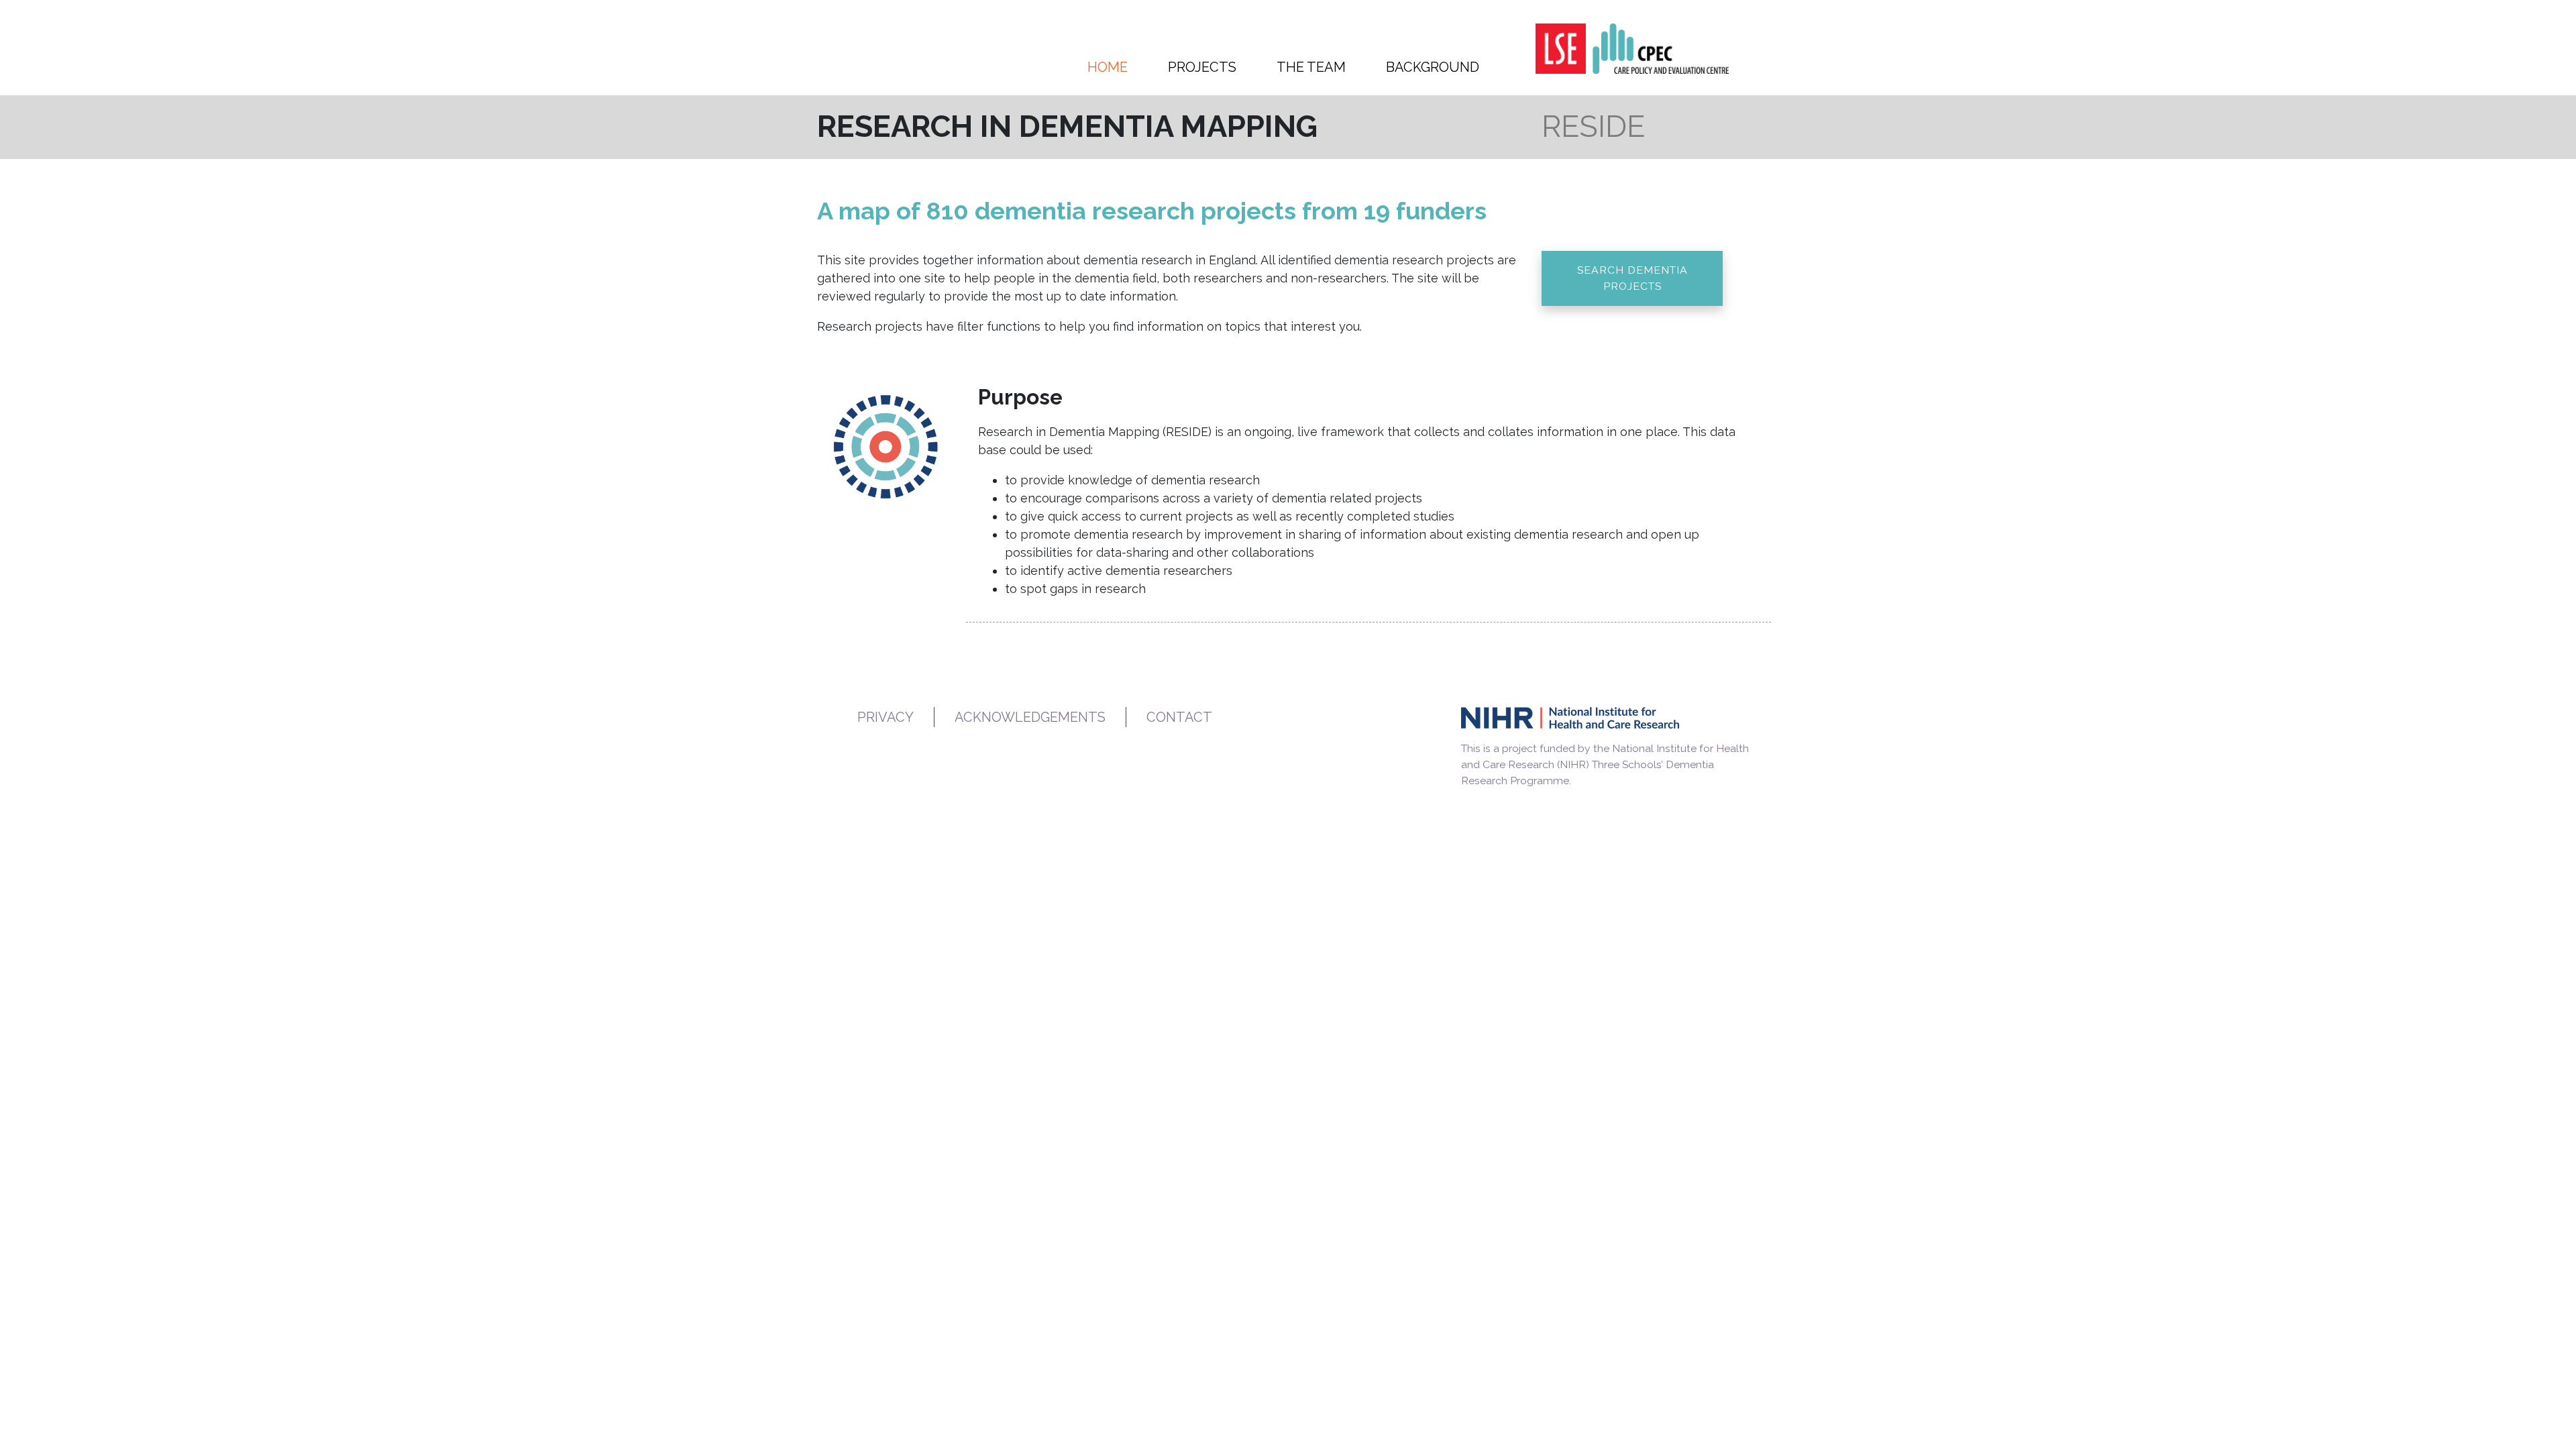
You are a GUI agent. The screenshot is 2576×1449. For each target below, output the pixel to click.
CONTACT (1179, 717)
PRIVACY (885, 717)
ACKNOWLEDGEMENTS (1030, 717)
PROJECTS (1202, 67)
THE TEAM (1311, 67)
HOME (1108, 67)
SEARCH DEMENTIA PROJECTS (1632, 278)
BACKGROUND (1433, 67)
